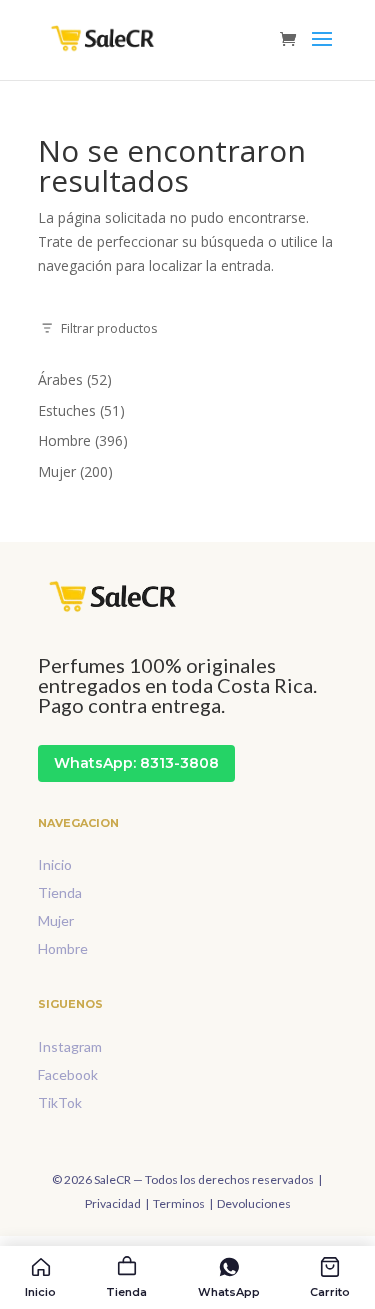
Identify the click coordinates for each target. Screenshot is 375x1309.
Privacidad (113, 1203)
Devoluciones (254, 1203)
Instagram (70, 1046)
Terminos (179, 1203)
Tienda (60, 892)
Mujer (56, 920)
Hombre (63, 948)
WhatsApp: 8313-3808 (136, 763)
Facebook (68, 1074)
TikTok (60, 1102)
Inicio (55, 864)
